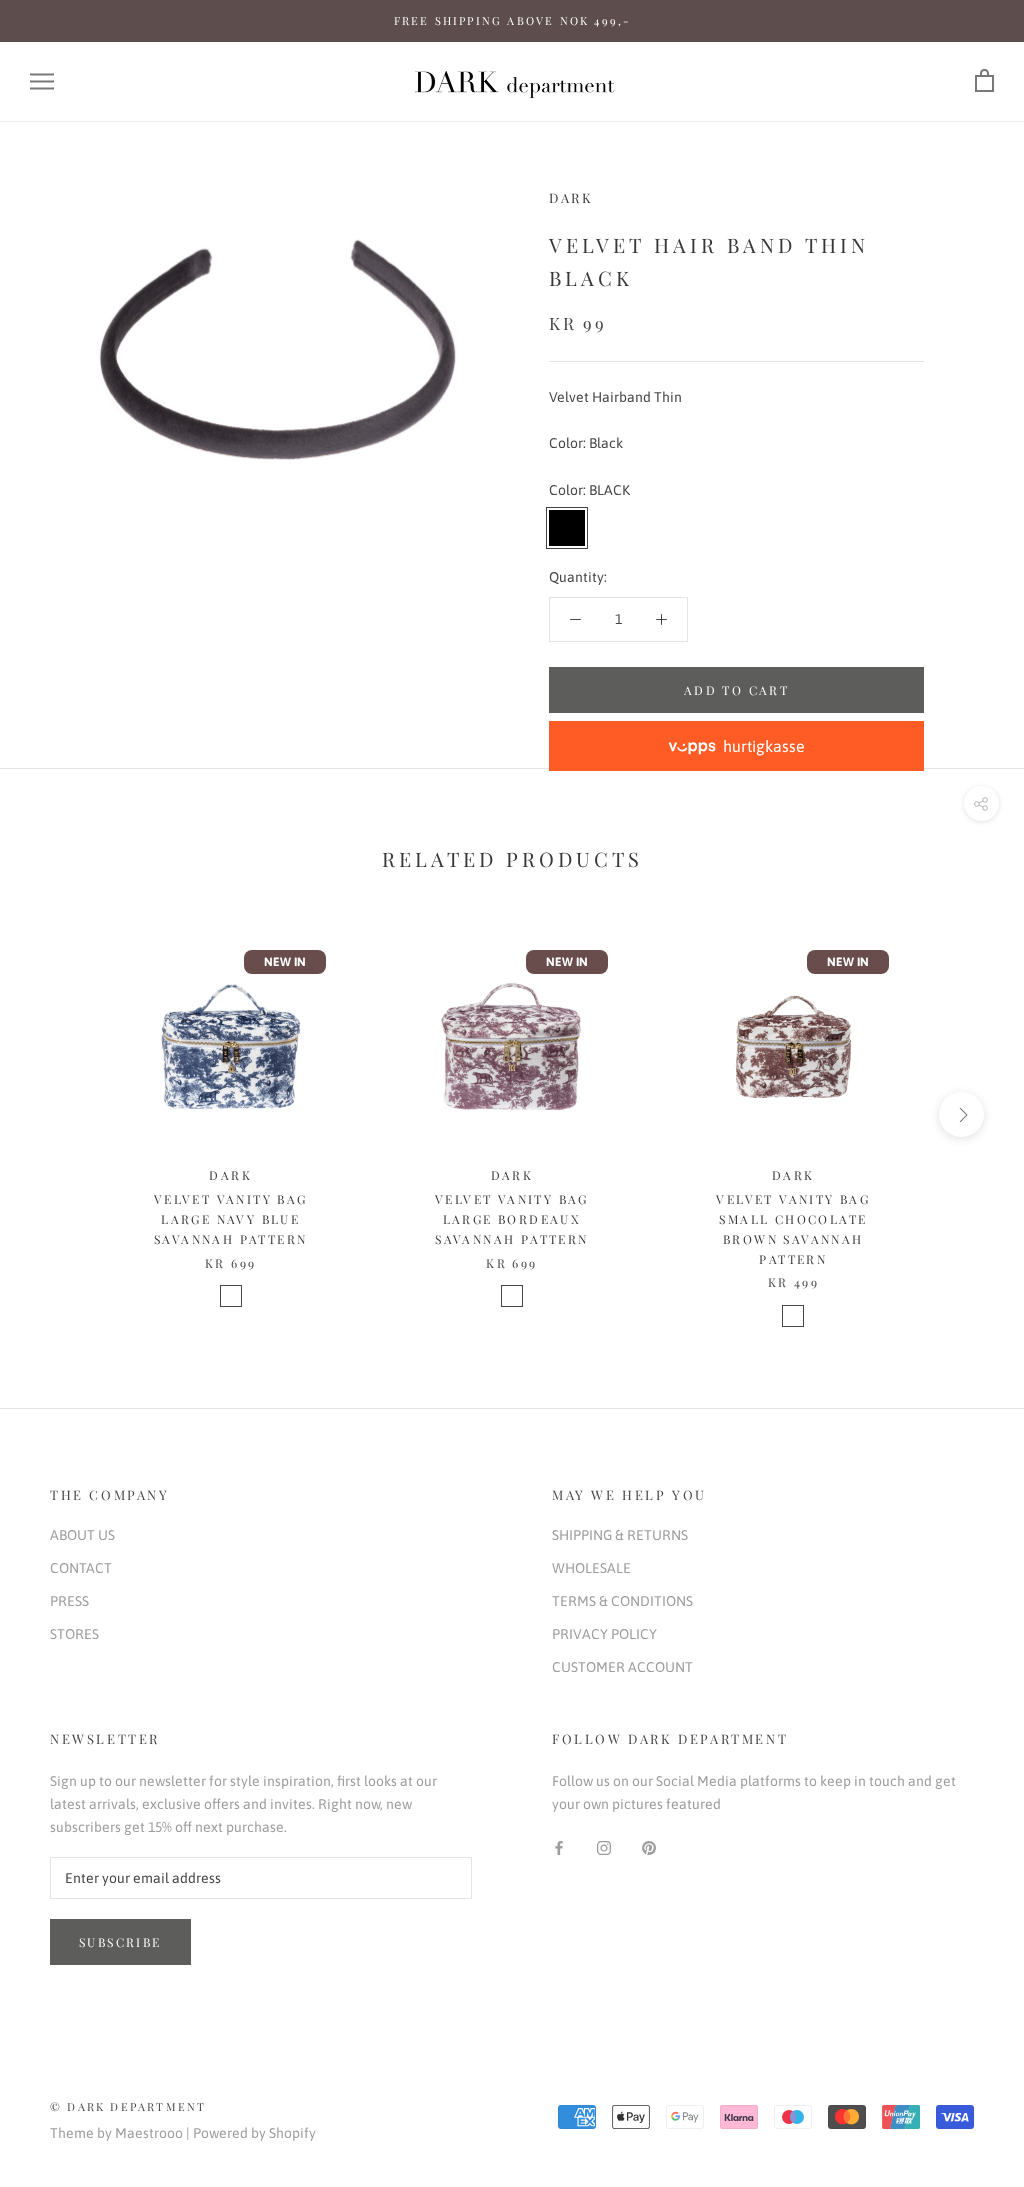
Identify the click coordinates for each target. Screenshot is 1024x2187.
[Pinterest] (649, 1847)
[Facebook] (559, 1847)
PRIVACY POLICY (604, 1634)
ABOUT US (82, 1535)
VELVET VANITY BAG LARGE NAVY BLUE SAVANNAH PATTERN (231, 1219)
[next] (961, 1114)
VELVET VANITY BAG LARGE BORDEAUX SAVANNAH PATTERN (512, 1219)
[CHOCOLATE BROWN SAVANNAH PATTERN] (793, 1316)
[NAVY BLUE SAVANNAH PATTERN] (231, 1296)
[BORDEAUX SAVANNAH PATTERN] (512, 1296)
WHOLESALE (591, 1568)
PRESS (69, 1601)
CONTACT (81, 1568)
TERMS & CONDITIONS (622, 1601)
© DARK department (128, 2106)
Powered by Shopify (254, 2133)
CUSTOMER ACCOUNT (622, 1667)
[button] (736, 746)
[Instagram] (604, 1847)
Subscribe (120, 1942)
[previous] (62, 1114)
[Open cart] (984, 81)
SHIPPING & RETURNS (620, 1535)
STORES (74, 1634)
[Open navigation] (42, 81)
